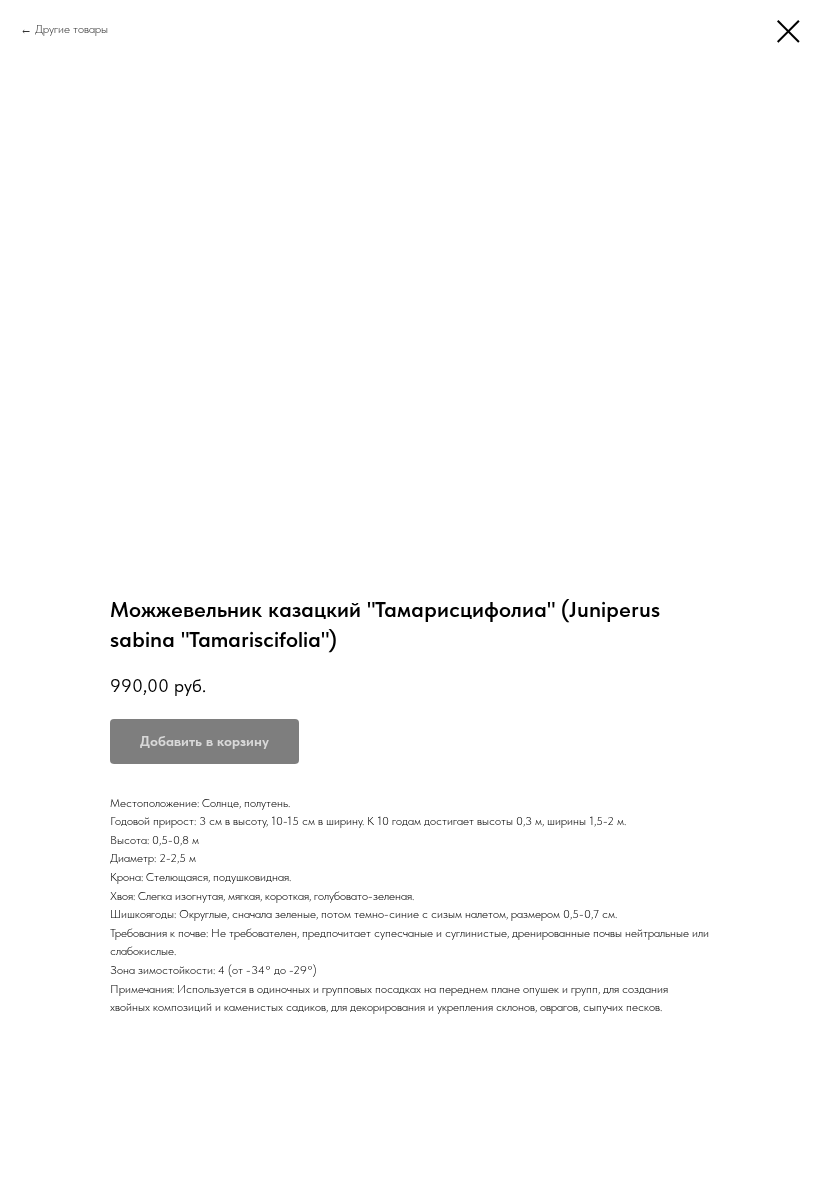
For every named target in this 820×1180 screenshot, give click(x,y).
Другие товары (71, 29)
